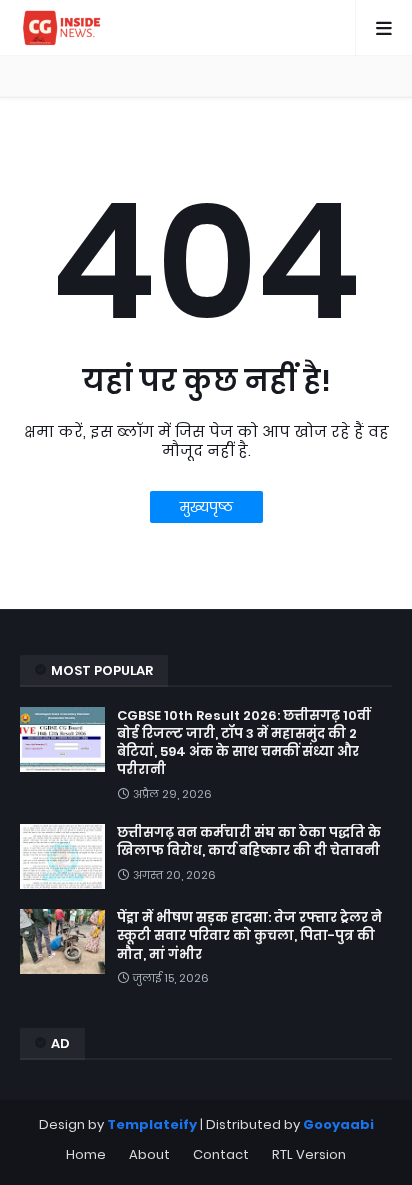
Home (86, 1154)
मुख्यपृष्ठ (206, 507)
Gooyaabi (338, 1124)
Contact (221, 1154)
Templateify (152, 1124)
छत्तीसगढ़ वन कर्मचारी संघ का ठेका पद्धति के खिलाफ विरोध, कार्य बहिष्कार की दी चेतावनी (249, 842)
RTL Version (309, 1154)
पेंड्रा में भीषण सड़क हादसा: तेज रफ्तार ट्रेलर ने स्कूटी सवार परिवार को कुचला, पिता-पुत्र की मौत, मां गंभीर (249, 936)
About (149, 1154)
